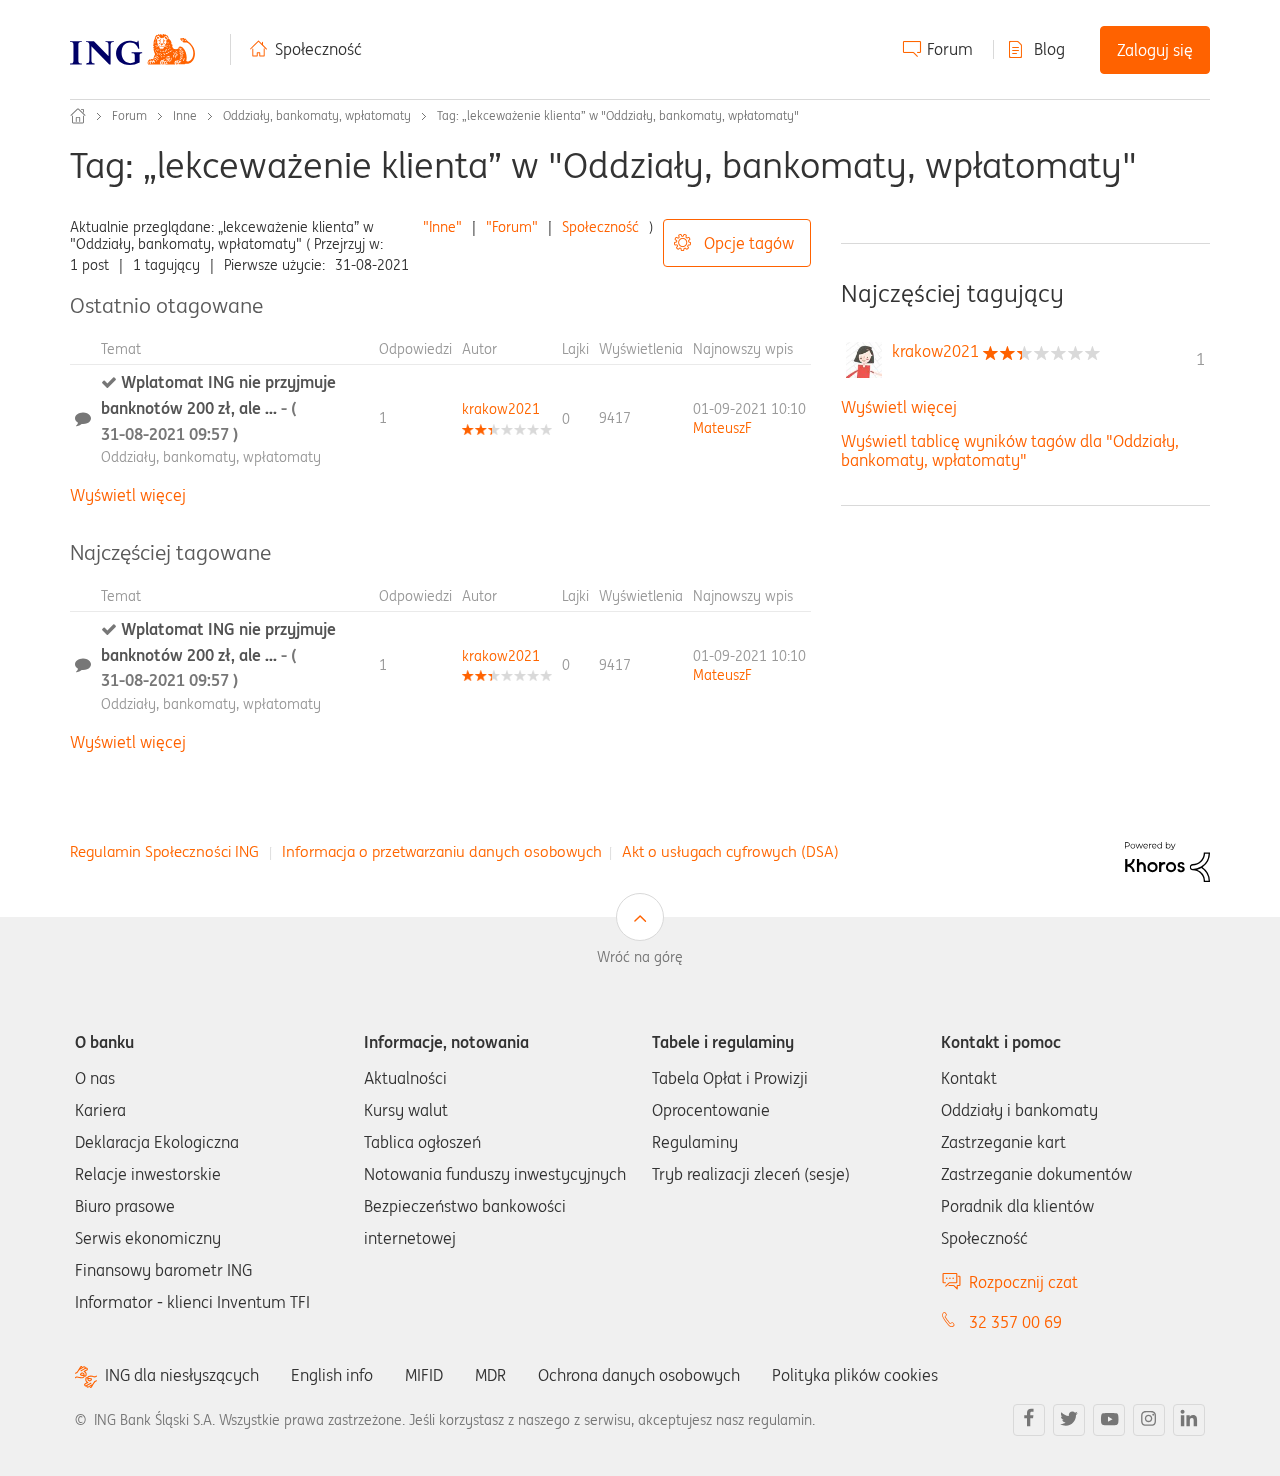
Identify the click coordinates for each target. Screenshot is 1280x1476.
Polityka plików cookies (855, 1375)
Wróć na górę (640, 957)
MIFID (424, 1375)
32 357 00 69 (1015, 1322)
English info (332, 1375)
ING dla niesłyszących (182, 1375)
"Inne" (442, 227)
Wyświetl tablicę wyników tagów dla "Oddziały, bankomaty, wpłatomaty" (1010, 450)
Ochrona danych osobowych (639, 1375)
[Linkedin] (1189, 1420)
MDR (490, 1375)
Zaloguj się (1155, 50)
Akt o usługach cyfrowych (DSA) (730, 851)
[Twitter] (1069, 1420)
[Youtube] (1109, 1420)
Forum (950, 49)
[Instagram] (1149, 1420)
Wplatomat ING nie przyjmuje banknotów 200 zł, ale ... (218, 407)
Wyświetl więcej (128, 495)
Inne (185, 115)
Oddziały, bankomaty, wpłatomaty (317, 115)
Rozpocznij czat (1023, 1282)
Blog (1049, 49)
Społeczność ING (78, 116)
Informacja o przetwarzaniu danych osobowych (442, 851)
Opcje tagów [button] (749, 243)
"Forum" (512, 227)
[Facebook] (1029, 1420)
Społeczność (318, 49)
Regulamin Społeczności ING (164, 851)
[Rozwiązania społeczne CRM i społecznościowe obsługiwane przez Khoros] (1167, 860)
